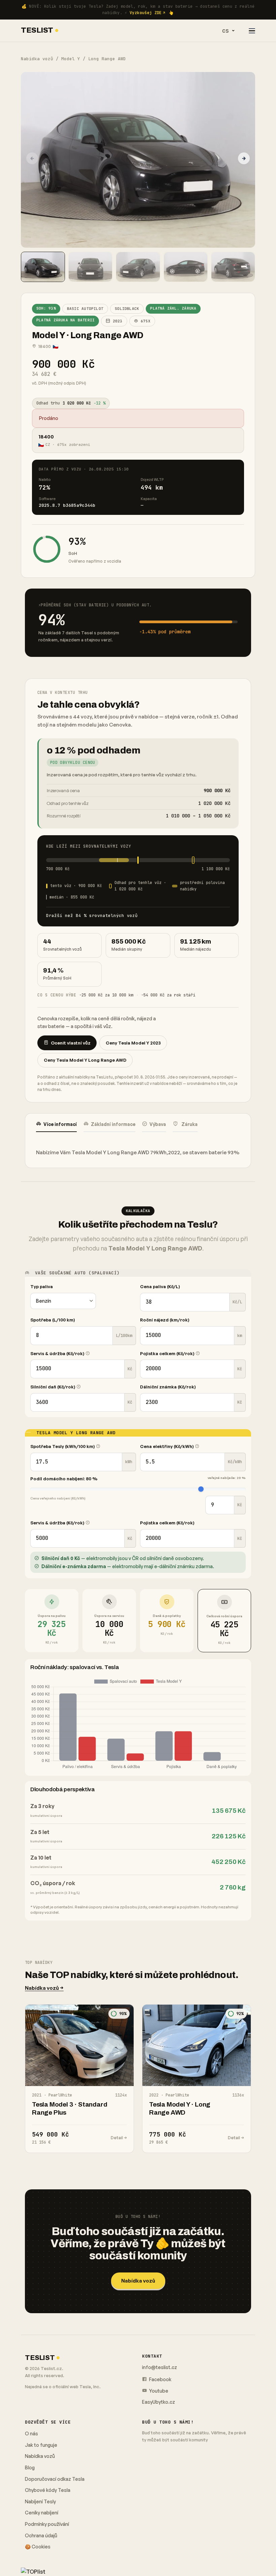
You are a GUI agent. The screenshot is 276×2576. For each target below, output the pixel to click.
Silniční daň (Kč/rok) (53, 1387)
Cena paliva (160, 1286)
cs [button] (226, 31)
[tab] (56, 1124)
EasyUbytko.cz (159, 2402)
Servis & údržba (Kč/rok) (58, 1353)
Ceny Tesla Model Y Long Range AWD (85, 1060)
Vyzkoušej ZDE (146, 13)
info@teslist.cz (160, 2367)
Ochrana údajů (41, 2535)
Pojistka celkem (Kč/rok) (168, 1353)
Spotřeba (53, 1320)
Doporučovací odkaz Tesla (55, 2479)
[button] (244, 158)
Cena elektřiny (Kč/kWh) (167, 1446)
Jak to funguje (41, 2445)
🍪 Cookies (38, 2547)
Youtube (158, 2391)
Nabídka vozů (37, 59)
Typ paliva (42, 1286)
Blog (30, 2467)
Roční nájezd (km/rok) (165, 1320)
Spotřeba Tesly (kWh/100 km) (63, 1446)
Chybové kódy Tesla (48, 2490)
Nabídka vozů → (44, 1988)
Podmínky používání (47, 2524)
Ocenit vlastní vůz (71, 1043)
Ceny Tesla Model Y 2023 (133, 1043)
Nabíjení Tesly (40, 2501)
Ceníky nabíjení (42, 2513)
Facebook (160, 2379)
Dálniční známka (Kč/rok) (168, 1387)
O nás (31, 2433)
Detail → (119, 2138)
